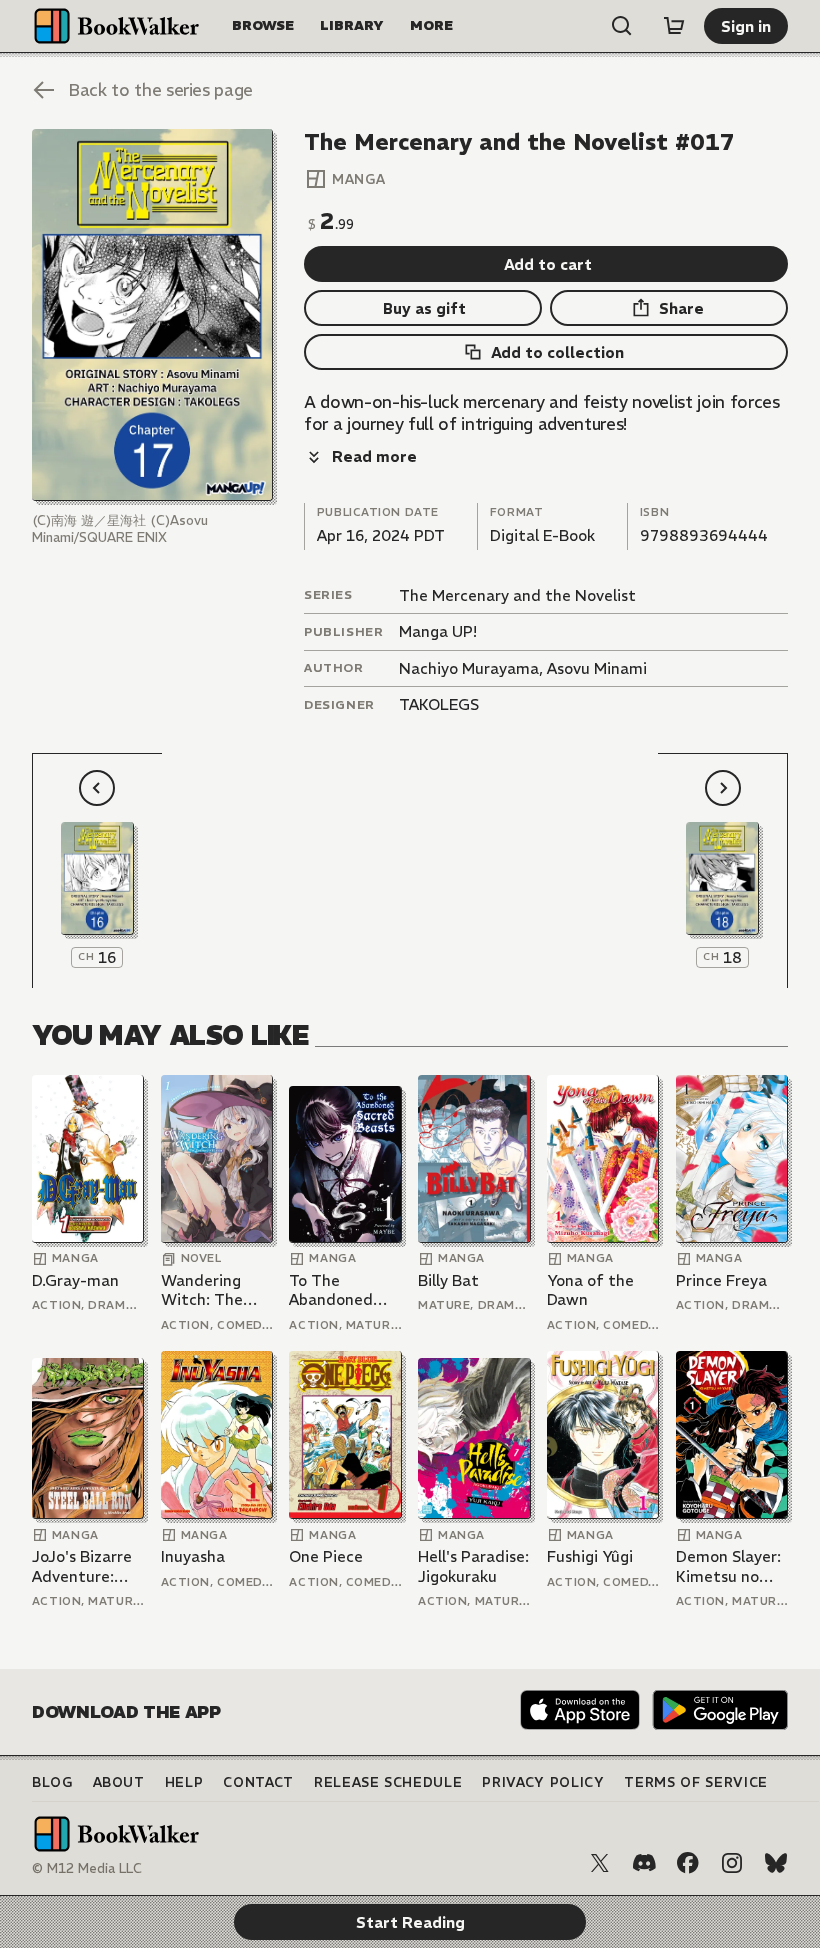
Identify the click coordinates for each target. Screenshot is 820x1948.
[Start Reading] (152, 315)
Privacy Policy (543, 1782)
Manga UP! (438, 631)
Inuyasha (193, 1556)
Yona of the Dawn (590, 1290)
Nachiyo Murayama (469, 668)
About (119, 1782)
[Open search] (622, 26)
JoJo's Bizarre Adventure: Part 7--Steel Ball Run (82, 1566)
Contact (258, 1782)
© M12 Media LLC (87, 1868)
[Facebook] (688, 1863)
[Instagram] (732, 1863)
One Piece (326, 1556)
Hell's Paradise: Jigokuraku (473, 1566)
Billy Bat (448, 1280)
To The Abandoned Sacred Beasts (341, 1290)
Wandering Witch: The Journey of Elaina (202, 1290)
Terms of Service (695, 1782)
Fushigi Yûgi (590, 1556)
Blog (52, 1782)
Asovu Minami (597, 668)
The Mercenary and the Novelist (517, 595)
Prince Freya (721, 1280)
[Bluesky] (776, 1863)
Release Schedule (388, 1782)
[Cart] (674, 26)
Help (184, 1782)
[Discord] (644, 1863)
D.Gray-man (75, 1280)
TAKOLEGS (439, 704)
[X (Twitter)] (600, 1863)
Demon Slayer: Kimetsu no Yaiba (728, 1566)
